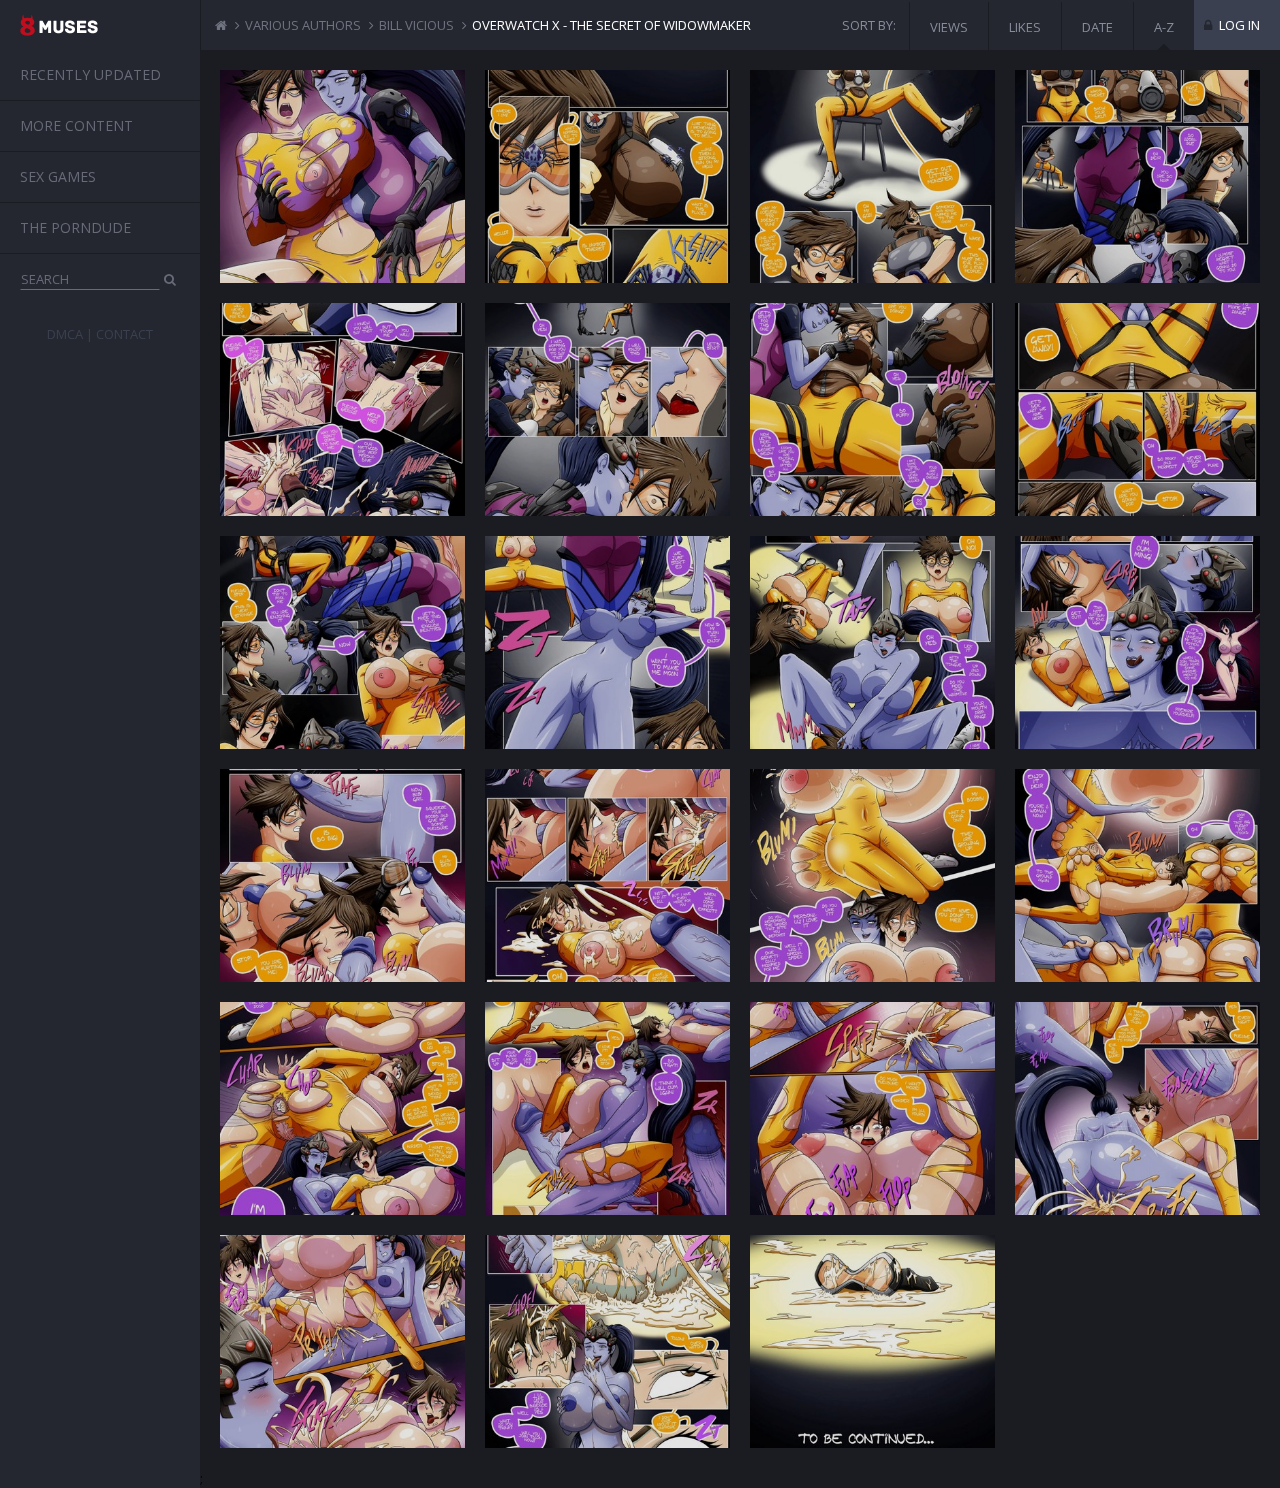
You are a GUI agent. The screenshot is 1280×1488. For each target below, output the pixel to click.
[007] (872, 409)
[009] (342, 642)
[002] (607, 176)
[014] (607, 875)
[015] (872, 875)
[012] (1137, 642)
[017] (342, 1108)
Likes (1025, 27)
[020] (1137, 1108)
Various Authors (303, 25)
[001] (342, 176)
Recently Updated (90, 74)
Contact (124, 334)
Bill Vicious (416, 25)
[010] (607, 642)
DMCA (65, 334)
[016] (1137, 875)
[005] (342, 409)
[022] (607, 1341)
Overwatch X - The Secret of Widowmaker (611, 25)
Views (949, 27)
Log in (1238, 25)
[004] (1137, 176)
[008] (1137, 409)
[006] (607, 409)
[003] (872, 176)
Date (1097, 27)
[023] (872, 1341)
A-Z (1164, 27)
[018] (607, 1108)
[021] (342, 1341)
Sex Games (58, 176)
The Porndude (75, 227)
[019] (872, 1108)
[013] (342, 875)
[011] (872, 642)
